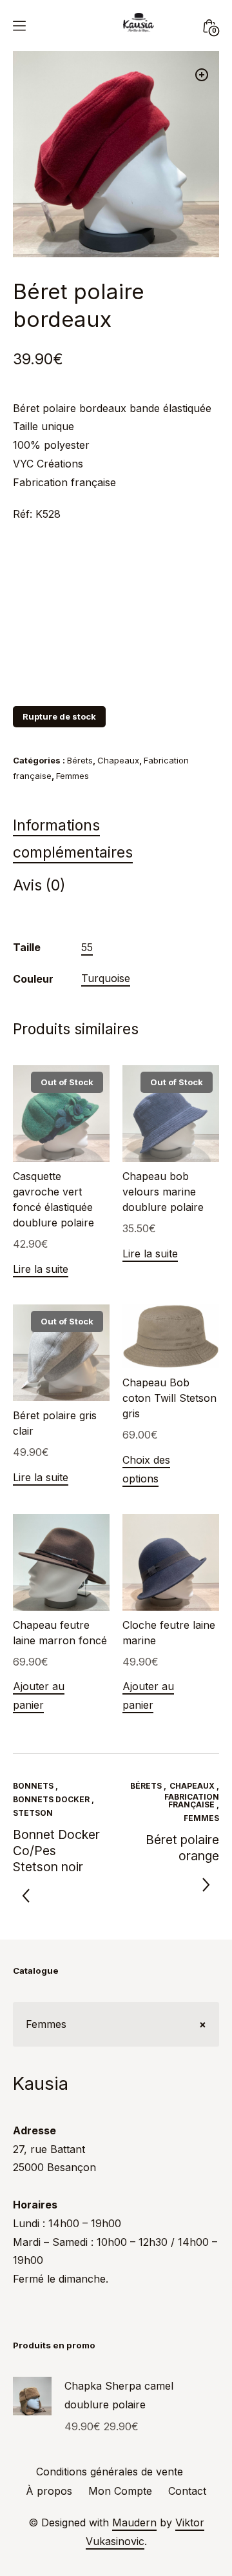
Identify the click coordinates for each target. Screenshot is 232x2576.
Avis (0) (39, 885)
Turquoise (106, 978)
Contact (187, 2491)
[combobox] (116, 2024)
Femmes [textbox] (116, 2024)
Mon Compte (120, 2491)
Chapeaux (118, 760)
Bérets (80, 760)
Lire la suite (41, 1269)
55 (87, 947)
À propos (49, 2491)
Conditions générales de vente (110, 2472)
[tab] (116, 842)
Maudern (134, 2522)
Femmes (72, 776)
